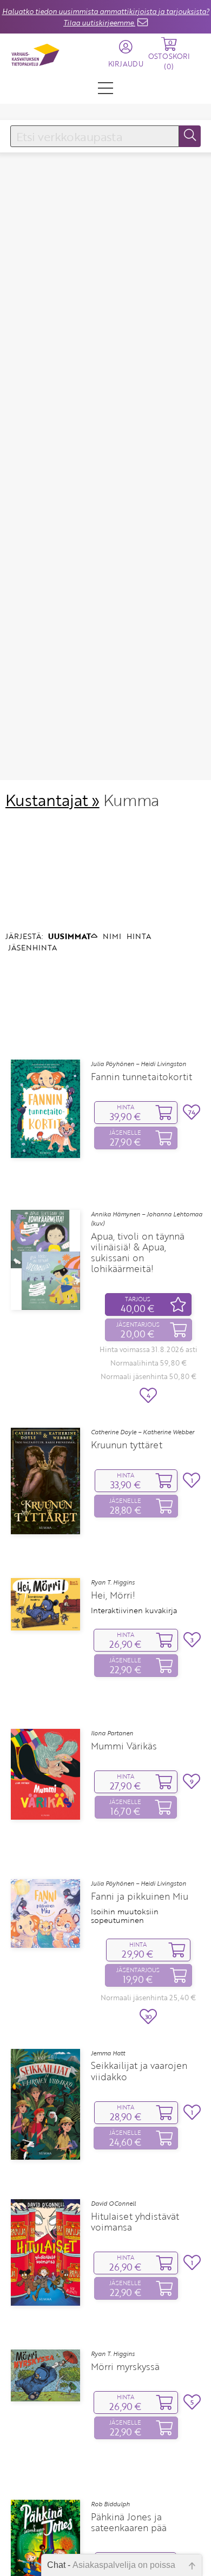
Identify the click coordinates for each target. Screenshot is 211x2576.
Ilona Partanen (112, 1733)
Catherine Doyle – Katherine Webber (143, 1432)
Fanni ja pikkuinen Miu (140, 1896)
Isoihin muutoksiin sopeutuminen (125, 1916)
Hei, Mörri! (113, 1595)
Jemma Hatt (108, 2053)
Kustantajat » (52, 800)
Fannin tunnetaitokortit (141, 1077)
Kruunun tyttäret (127, 1445)
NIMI (112, 936)
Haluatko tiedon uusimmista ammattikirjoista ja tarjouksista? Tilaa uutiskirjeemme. (106, 17)
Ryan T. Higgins (113, 1582)
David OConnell (113, 2204)
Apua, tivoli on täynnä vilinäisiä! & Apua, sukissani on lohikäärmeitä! (138, 1253)
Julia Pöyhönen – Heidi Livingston (139, 1064)
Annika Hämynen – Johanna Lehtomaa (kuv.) (147, 1219)
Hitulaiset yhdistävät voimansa (135, 2222)
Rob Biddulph (110, 2504)
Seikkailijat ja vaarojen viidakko (139, 2071)
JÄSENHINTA (32, 947)
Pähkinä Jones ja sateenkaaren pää (129, 2522)
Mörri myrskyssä (125, 2367)
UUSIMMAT (70, 936)
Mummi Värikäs (124, 1746)
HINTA (139, 936)
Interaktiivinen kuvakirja (134, 1610)
